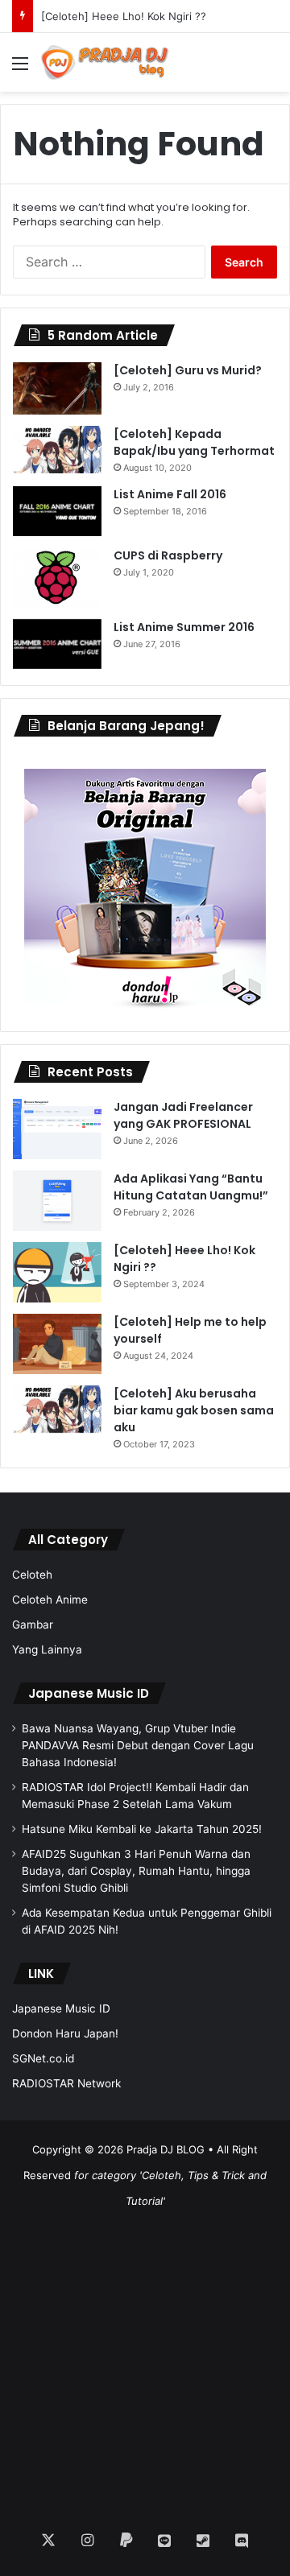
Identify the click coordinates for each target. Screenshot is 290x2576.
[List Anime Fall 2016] (57, 511)
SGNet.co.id (43, 2058)
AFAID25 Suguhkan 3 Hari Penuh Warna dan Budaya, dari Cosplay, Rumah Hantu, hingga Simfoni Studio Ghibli (136, 1871)
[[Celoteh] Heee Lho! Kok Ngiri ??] (57, 1272)
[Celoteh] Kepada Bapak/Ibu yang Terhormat (194, 442)
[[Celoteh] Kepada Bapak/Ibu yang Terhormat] (57, 450)
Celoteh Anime (50, 1600)
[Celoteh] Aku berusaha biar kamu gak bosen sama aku (194, 1410)
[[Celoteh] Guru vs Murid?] (57, 388)
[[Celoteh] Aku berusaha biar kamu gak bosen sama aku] (57, 1410)
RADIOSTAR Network (66, 2083)
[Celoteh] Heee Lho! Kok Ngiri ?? (124, 16)
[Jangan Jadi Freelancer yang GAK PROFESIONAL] (57, 1129)
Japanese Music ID (89, 1693)
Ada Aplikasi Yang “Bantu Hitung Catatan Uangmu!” (191, 1187)
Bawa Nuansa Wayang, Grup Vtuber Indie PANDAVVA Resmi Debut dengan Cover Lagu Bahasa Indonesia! (138, 1745)
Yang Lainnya (47, 1649)
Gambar (33, 1624)
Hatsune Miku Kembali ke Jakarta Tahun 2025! (142, 1829)
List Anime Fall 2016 (170, 494)
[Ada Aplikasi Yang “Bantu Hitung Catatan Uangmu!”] (57, 1201)
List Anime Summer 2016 (184, 627)
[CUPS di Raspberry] (57, 578)
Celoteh (32, 1575)
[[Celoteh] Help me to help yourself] (57, 1344)
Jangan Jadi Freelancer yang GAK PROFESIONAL (183, 1115)
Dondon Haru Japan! (65, 2033)
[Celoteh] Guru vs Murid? (188, 370)
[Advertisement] (145, 2359)
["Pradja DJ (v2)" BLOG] (105, 62)
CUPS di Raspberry (168, 555)
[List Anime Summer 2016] (57, 644)
